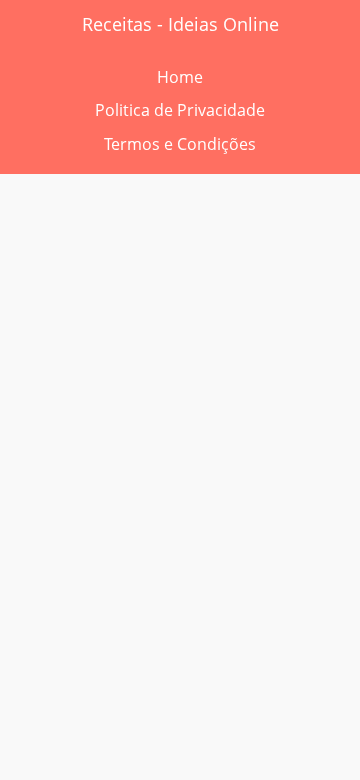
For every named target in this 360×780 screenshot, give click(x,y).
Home (180, 77)
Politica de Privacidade (180, 110)
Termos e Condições (180, 144)
